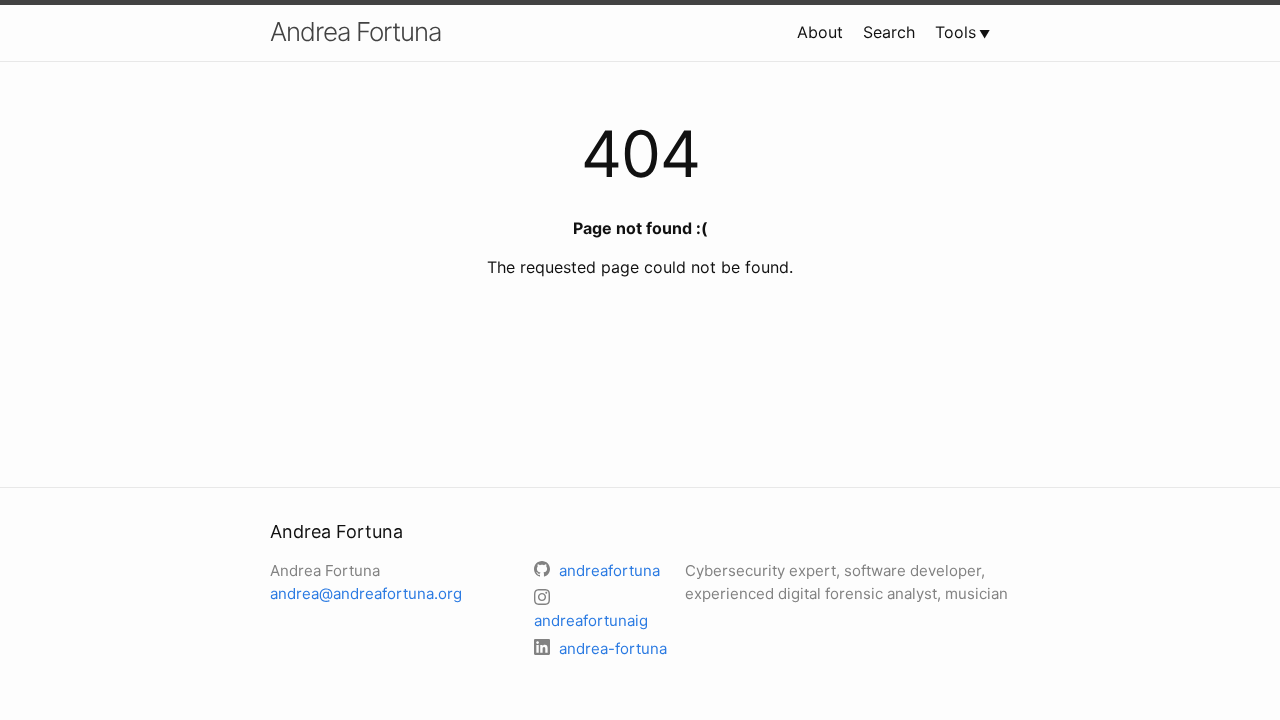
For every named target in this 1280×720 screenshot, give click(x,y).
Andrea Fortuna (355, 31)
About (820, 32)
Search (889, 32)
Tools (955, 32)
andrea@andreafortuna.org (366, 593)
